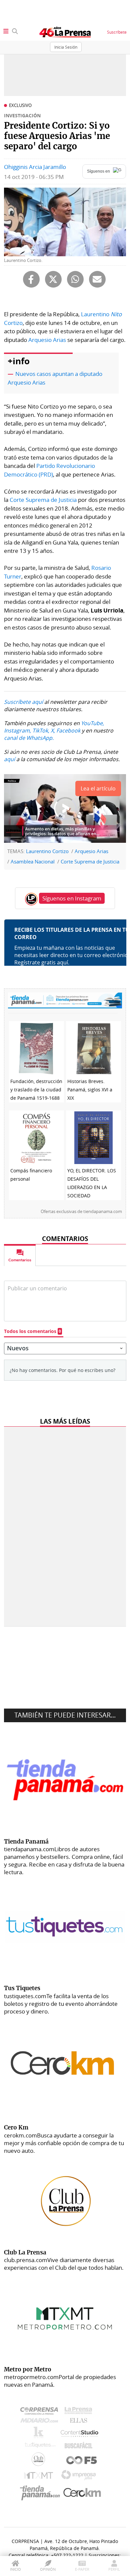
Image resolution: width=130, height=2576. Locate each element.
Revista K (40, 2434)
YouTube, (92, 723)
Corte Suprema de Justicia (43, 500)
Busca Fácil (80, 2447)
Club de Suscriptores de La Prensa (40, 2461)
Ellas (80, 2422)
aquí (9, 759)
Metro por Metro (40, 2477)
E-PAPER (82, 2569)
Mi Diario (41, 2422)
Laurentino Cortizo (47, 851)
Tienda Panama (42, 2493)
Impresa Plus (80, 2477)
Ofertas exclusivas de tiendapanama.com (81, 1212)
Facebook (68, 730)
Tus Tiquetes (40, 2447)
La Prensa (80, 2412)
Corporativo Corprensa (42, 2412)
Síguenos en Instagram (72, 898)
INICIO (15, 2569)
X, (53, 730)
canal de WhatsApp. (29, 738)
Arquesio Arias (47, 340)
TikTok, (41, 730)
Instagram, (17, 730)
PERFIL (114, 2569)
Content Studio (80, 2434)
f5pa (82, 2461)
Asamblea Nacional (33, 861)
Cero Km (82, 2493)
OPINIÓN (48, 2569)
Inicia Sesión (66, 47)
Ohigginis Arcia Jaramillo (35, 167)
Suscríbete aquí (23, 702)
